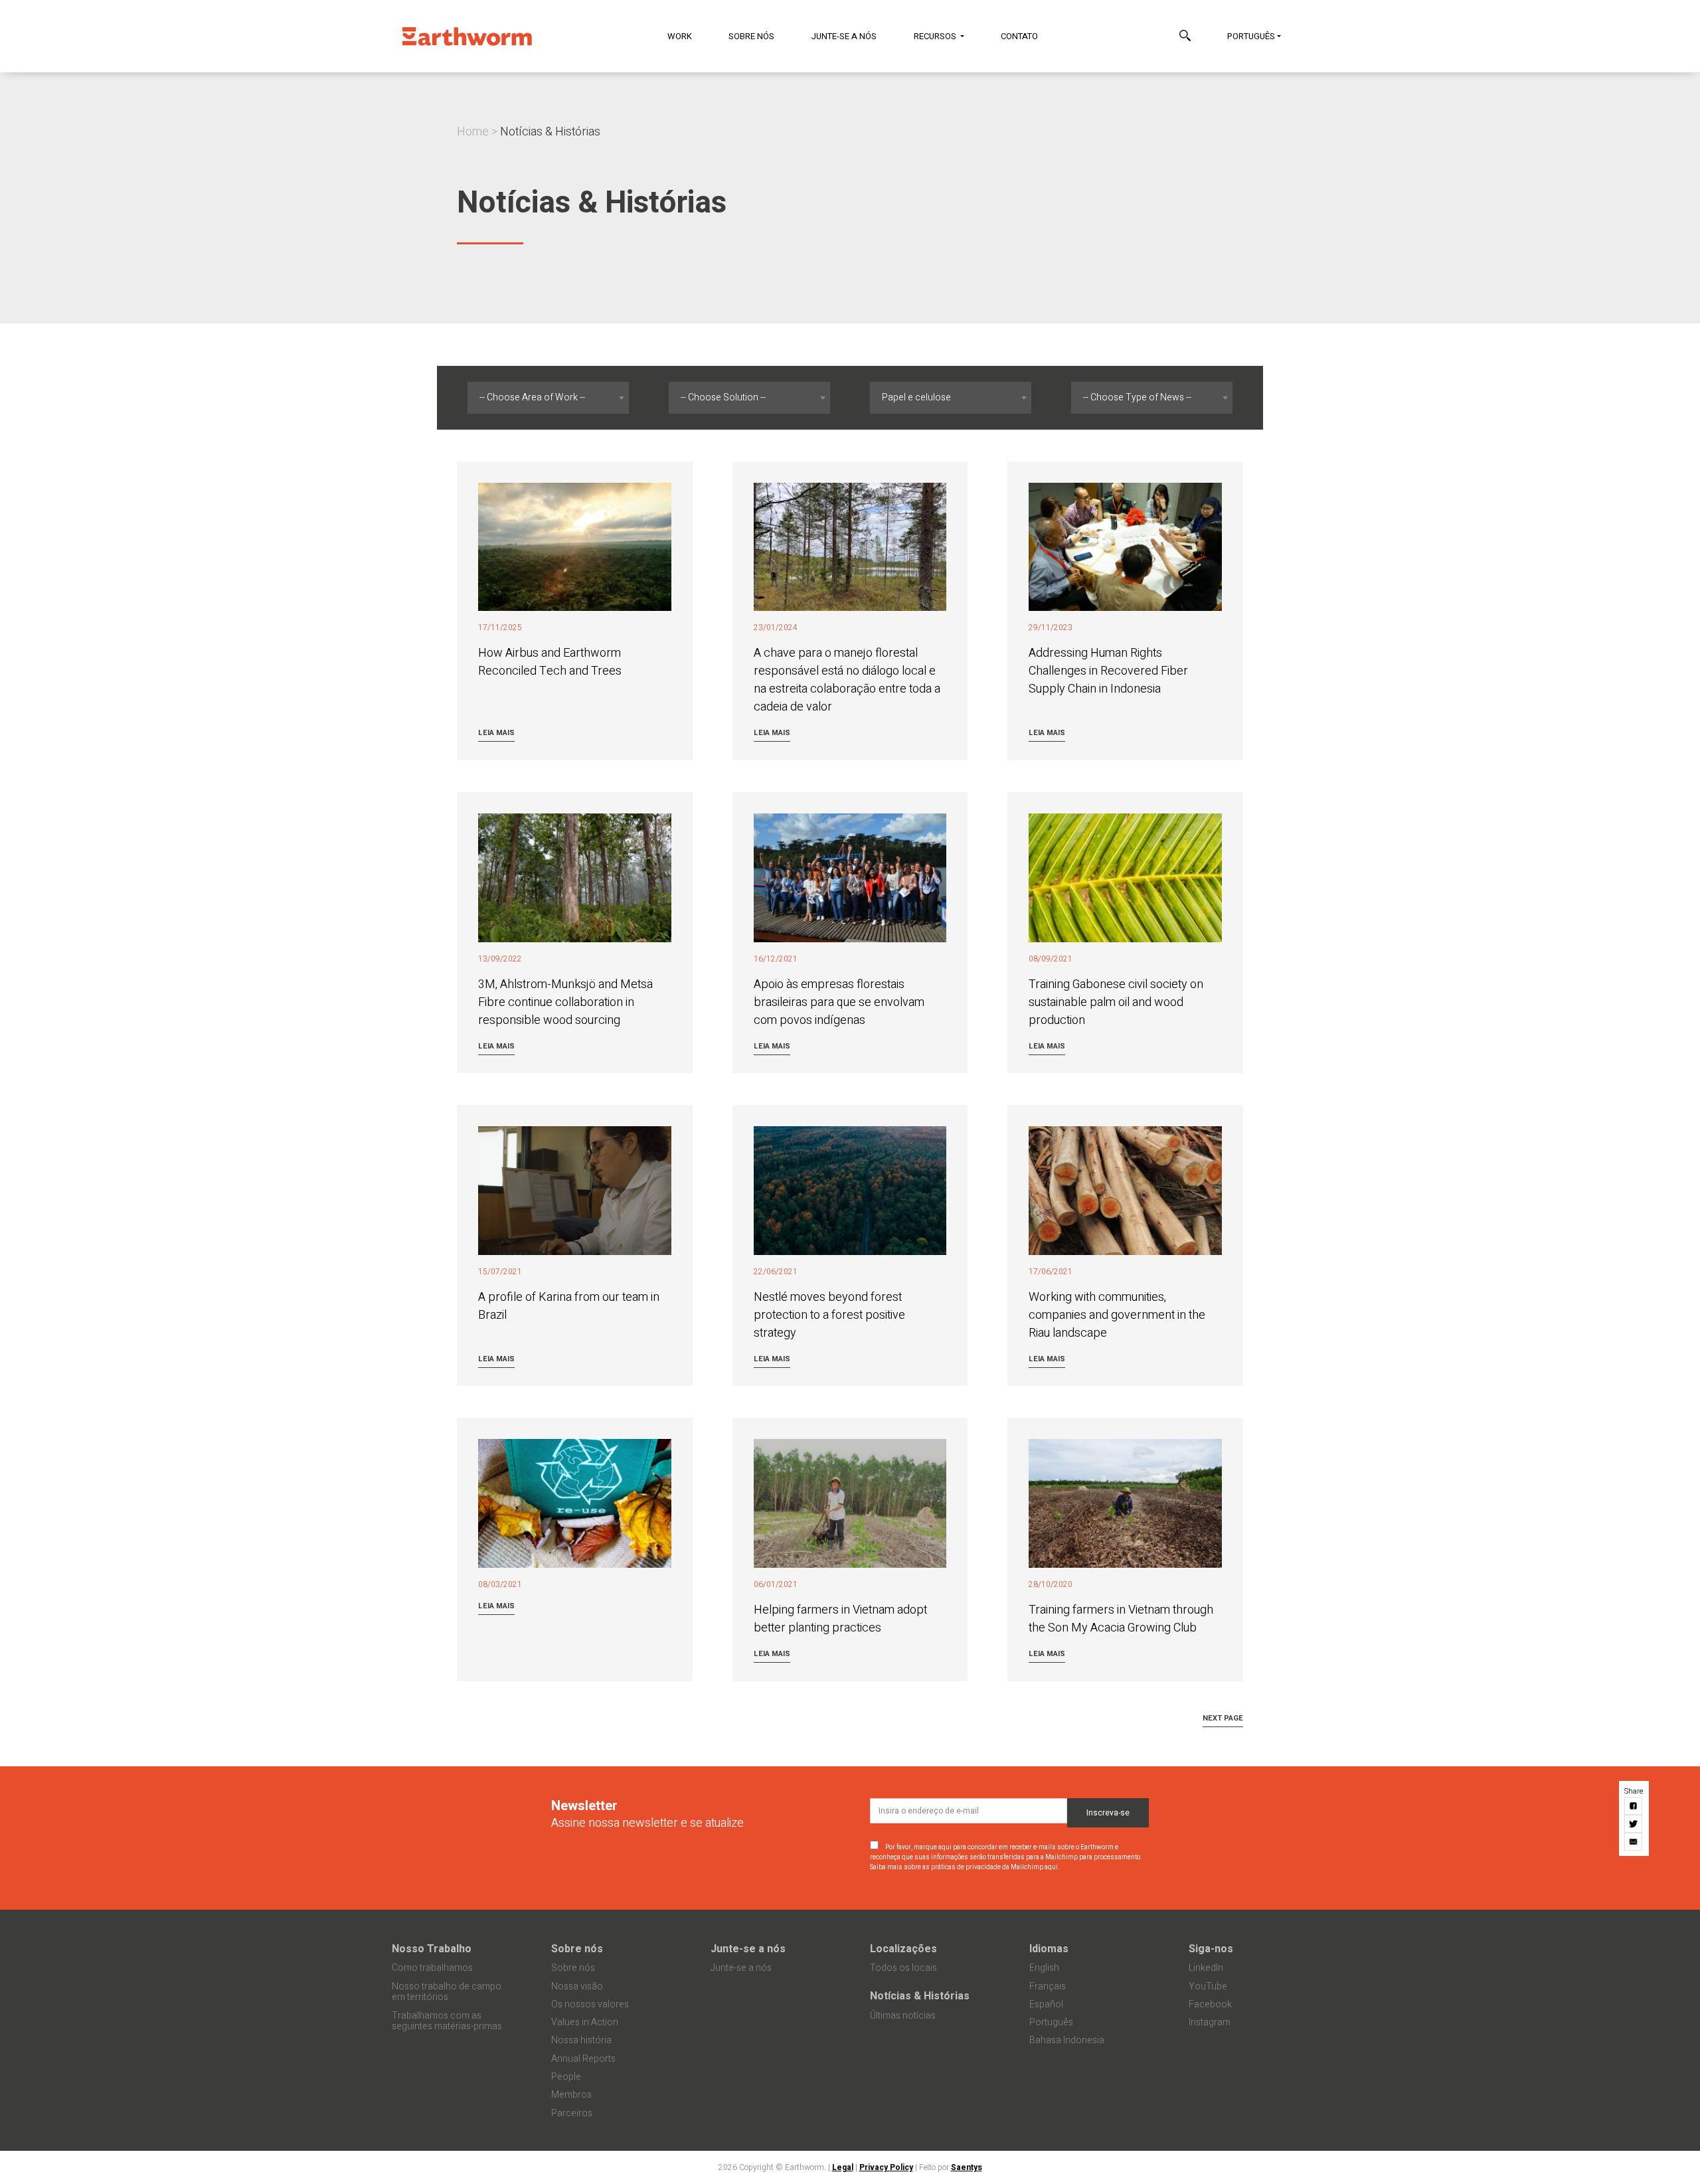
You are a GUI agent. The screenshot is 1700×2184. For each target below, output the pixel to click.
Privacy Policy (886, 2167)
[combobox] (548, 398)
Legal (843, 2167)
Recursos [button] (936, 36)
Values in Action (585, 2022)
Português (1251, 36)
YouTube (1208, 1986)
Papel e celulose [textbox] (916, 397)
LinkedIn (1206, 1968)
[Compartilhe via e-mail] (1634, 1842)
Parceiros (572, 2113)
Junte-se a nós (844, 36)
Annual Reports (583, 2059)
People (566, 2077)
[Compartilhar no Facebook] (1634, 1806)
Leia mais (496, 733)
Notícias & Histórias (920, 1996)
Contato (1019, 36)
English (1044, 1968)
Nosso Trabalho (432, 1949)
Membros (571, 2095)
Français (1048, 1986)
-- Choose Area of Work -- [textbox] (532, 397)
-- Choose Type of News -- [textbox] (1137, 397)
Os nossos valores (590, 2004)
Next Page (1223, 1718)
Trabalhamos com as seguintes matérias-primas (447, 2021)
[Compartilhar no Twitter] (1634, 1824)
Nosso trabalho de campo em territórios (447, 1992)
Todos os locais (903, 1968)
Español (1046, 2004)
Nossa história (581, 2040)
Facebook (1210, 2004)
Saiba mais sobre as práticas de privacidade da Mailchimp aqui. (965, 1867)
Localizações (903, 1949)
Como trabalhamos (432, 1968)
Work (680, 36)
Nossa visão (577, 1986)
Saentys (967, 2167)
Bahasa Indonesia (1067, 2040)
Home (473, 132)
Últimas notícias (903, 2016)
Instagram (1210, 2022)
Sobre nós (751, 36)
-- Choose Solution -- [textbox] (723, 397)
